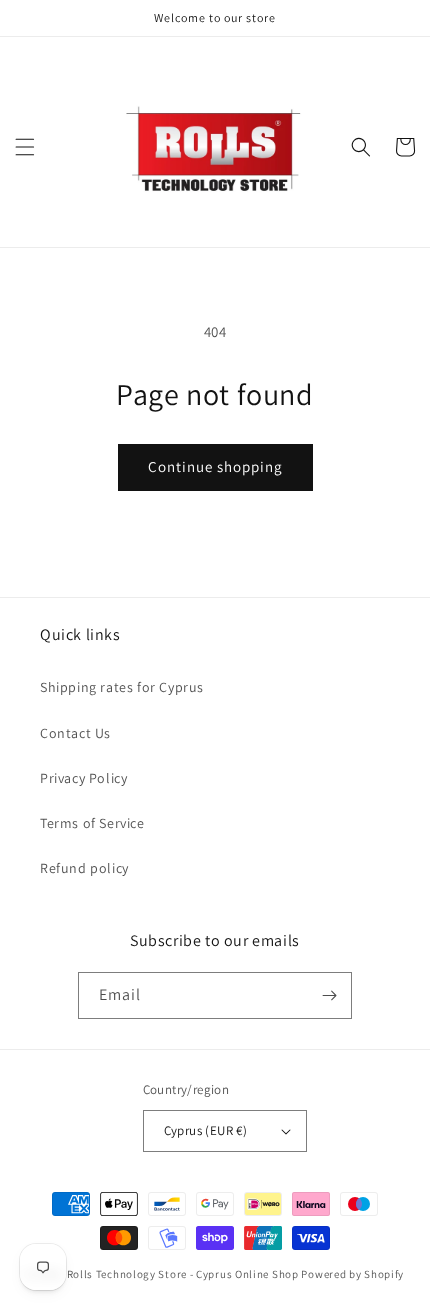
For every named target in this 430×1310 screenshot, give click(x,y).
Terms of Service (92, 823)
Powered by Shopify (352, 1274)
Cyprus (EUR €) (206, 1130)
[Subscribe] (329, 995)
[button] (25, 147)
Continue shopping (215, 466)
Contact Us (75, 733)
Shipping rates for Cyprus (122, 687)
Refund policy (84, 868)
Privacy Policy (83, 778)
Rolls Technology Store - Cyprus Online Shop (183, 1274)
